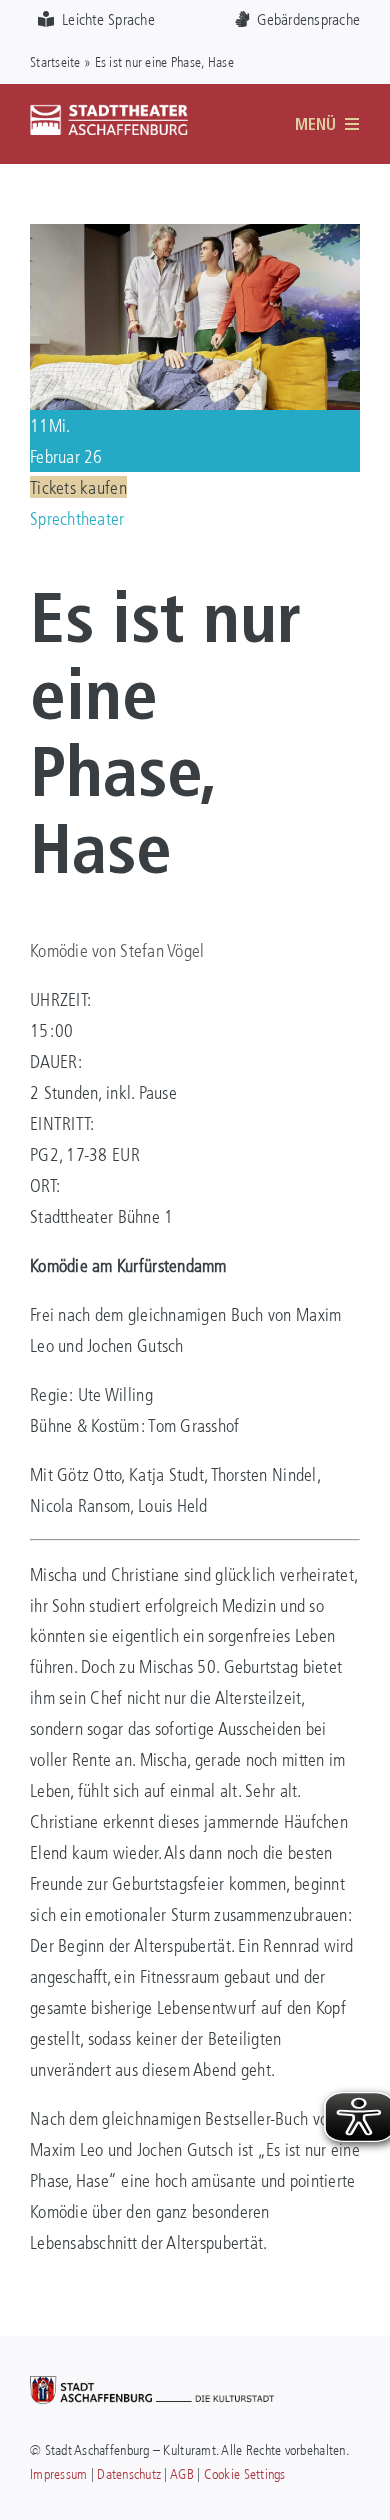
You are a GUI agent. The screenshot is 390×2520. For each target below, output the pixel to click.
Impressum (58, 2473)
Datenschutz (129, 2473)
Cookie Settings (245, 2473)
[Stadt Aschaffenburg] (152, 2385)
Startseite (55, 61)
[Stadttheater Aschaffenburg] (109, 113)
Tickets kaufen (78, 487)
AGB (182, 2473)
